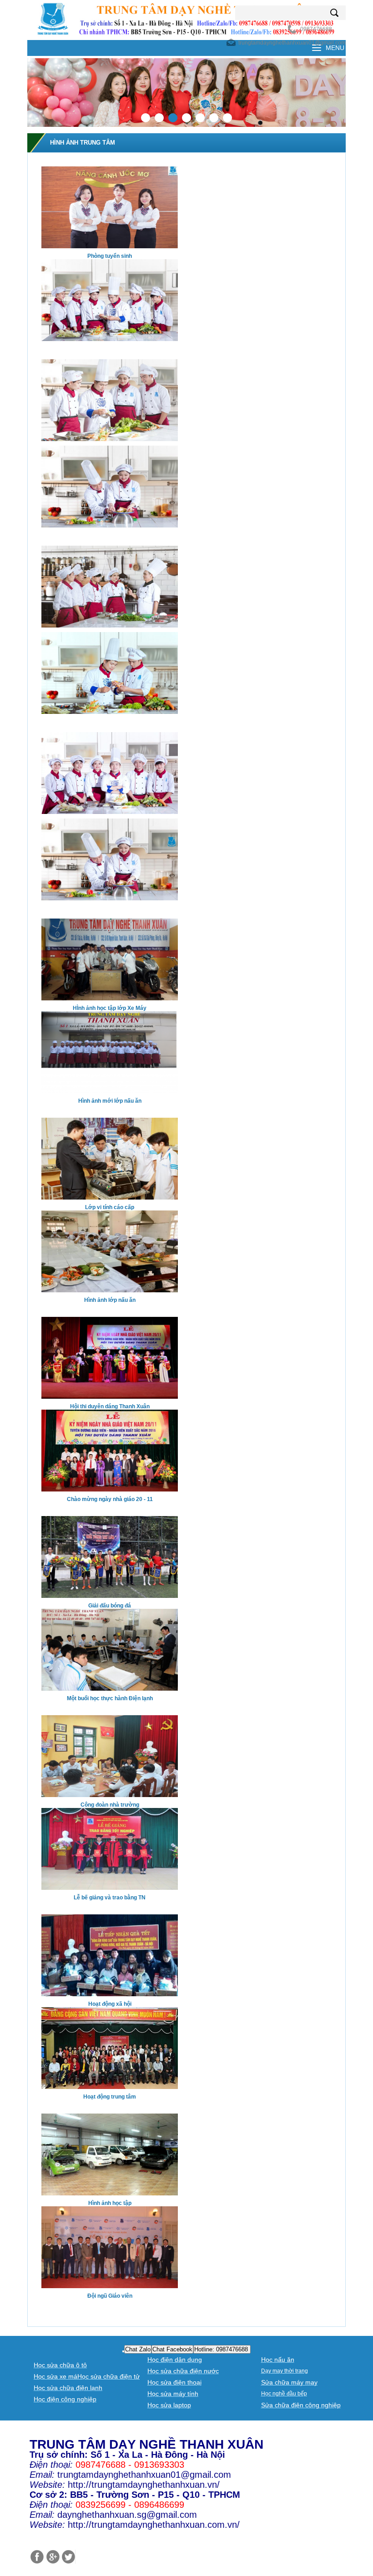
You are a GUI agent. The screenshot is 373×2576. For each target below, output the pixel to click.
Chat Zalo (138, 2349)
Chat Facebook (172, 2349)
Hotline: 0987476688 (222, 2349)
